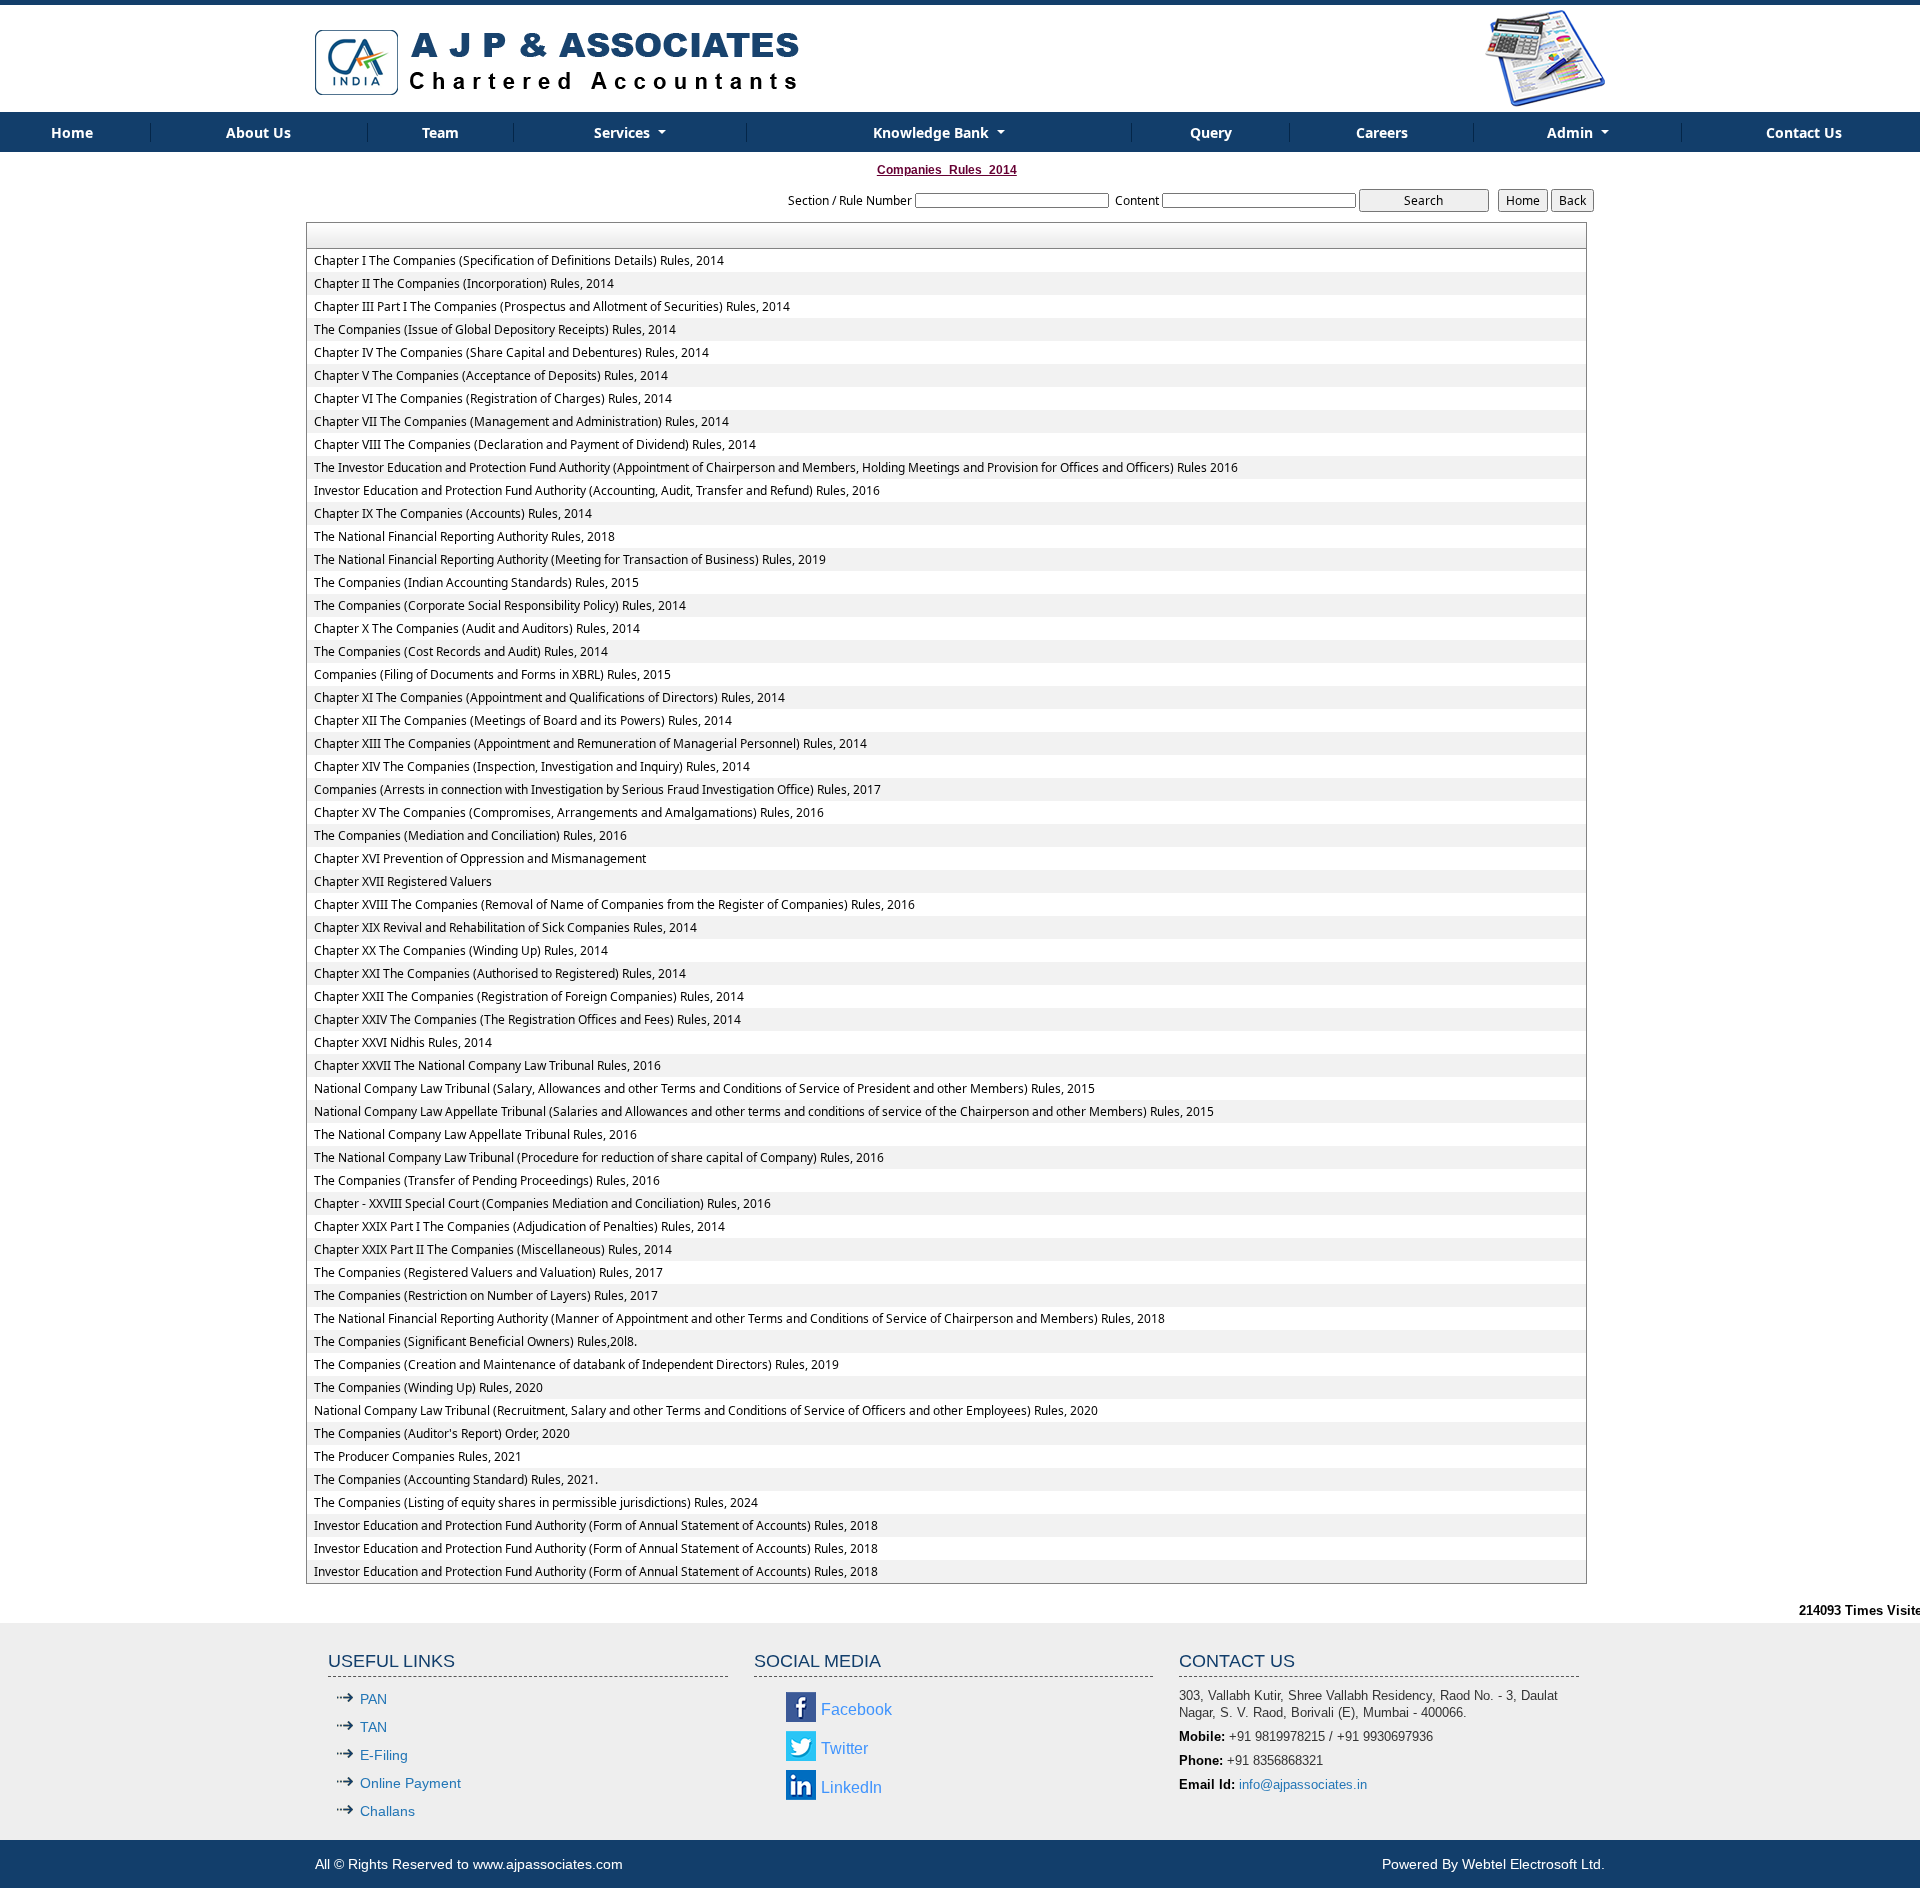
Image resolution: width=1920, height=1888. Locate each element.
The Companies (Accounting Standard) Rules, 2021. (456, 1480)
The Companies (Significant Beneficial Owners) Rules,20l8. (475, 1342)
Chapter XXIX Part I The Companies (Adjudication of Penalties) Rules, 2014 (519, 1227)
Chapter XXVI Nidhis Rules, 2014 (403, 1043)
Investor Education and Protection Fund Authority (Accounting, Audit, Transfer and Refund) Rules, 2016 (597, 491)
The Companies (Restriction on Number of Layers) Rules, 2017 (486, 1296)
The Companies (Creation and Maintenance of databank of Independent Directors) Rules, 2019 (576, 1365)
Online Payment (410, 1783)
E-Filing (384, 1755)
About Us (258, 132)
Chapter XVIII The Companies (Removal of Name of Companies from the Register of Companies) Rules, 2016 (614, 905)
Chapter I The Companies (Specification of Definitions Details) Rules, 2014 (519, 261)
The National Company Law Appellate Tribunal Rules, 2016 (475, 1135)
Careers (1382, 132)
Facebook (856, 1709)
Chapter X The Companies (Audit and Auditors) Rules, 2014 (477, 629)
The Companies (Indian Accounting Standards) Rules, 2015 (476, 583)
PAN (373, 1699)
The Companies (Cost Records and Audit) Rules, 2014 (461, 652)
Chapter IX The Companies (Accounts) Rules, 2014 (453, 514)
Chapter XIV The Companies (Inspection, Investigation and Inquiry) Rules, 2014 (532, 767)
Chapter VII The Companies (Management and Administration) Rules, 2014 (521, 422)
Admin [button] (1572, 132)
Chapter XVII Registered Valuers (403, 882)
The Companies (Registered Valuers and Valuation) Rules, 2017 (488, 1273)
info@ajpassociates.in (1303, 1784)
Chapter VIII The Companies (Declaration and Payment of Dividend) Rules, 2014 (535, 445)
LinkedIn (851, 1787)
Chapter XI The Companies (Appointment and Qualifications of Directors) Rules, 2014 (549, 698)
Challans (387, 1811)
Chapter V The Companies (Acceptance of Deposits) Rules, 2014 (491, 376)
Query (1211, 132)
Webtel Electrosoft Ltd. (1533, 1864)
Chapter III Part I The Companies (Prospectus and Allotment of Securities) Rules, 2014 (552, 307)
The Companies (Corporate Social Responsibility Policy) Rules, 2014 (500, 606)
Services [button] (624, 132)
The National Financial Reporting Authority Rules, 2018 (464, 537)
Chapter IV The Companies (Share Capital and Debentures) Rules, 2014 (511, 353)
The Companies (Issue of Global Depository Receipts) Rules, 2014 (495, 330)
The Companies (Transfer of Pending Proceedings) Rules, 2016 (487, 1181)
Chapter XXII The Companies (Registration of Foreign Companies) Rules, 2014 (529, 997)
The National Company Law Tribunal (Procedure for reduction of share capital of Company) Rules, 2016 (599, 1158)
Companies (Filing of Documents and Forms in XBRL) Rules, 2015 (492, 675)
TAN (373, 1727)
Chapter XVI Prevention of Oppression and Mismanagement (480, 859)
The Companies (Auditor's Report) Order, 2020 (442, 1434)
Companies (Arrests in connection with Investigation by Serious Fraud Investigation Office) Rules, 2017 (597, 790)
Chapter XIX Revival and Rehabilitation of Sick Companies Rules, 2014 (505, 928)
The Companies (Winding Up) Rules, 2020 (428, 1388)
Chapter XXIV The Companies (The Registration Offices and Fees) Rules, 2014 (527, 1020)
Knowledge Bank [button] (933, 132)
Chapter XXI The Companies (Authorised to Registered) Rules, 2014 (500, 974)
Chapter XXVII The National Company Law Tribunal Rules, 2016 (487, 1066)
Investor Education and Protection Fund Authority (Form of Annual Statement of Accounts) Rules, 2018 (596, 1526)
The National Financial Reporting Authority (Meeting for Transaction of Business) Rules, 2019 (570, 560)
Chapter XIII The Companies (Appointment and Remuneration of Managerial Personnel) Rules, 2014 (590, 744)
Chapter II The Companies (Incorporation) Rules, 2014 (464, 284)
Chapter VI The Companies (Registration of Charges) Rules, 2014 (493, 399)
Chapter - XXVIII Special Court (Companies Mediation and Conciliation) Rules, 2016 (542, 1204)
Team (440, 132)
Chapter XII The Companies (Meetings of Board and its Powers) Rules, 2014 (523, 721)
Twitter (844, 1748)
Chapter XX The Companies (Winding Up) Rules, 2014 (461, 951)
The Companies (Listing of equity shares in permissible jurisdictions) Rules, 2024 (536, 1503)
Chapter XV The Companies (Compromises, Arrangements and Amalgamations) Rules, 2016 (569, 813)
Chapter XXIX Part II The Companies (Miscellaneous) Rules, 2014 (493, 1250)
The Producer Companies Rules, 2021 (418, 1457)
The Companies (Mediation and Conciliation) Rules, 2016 (470, 836)
